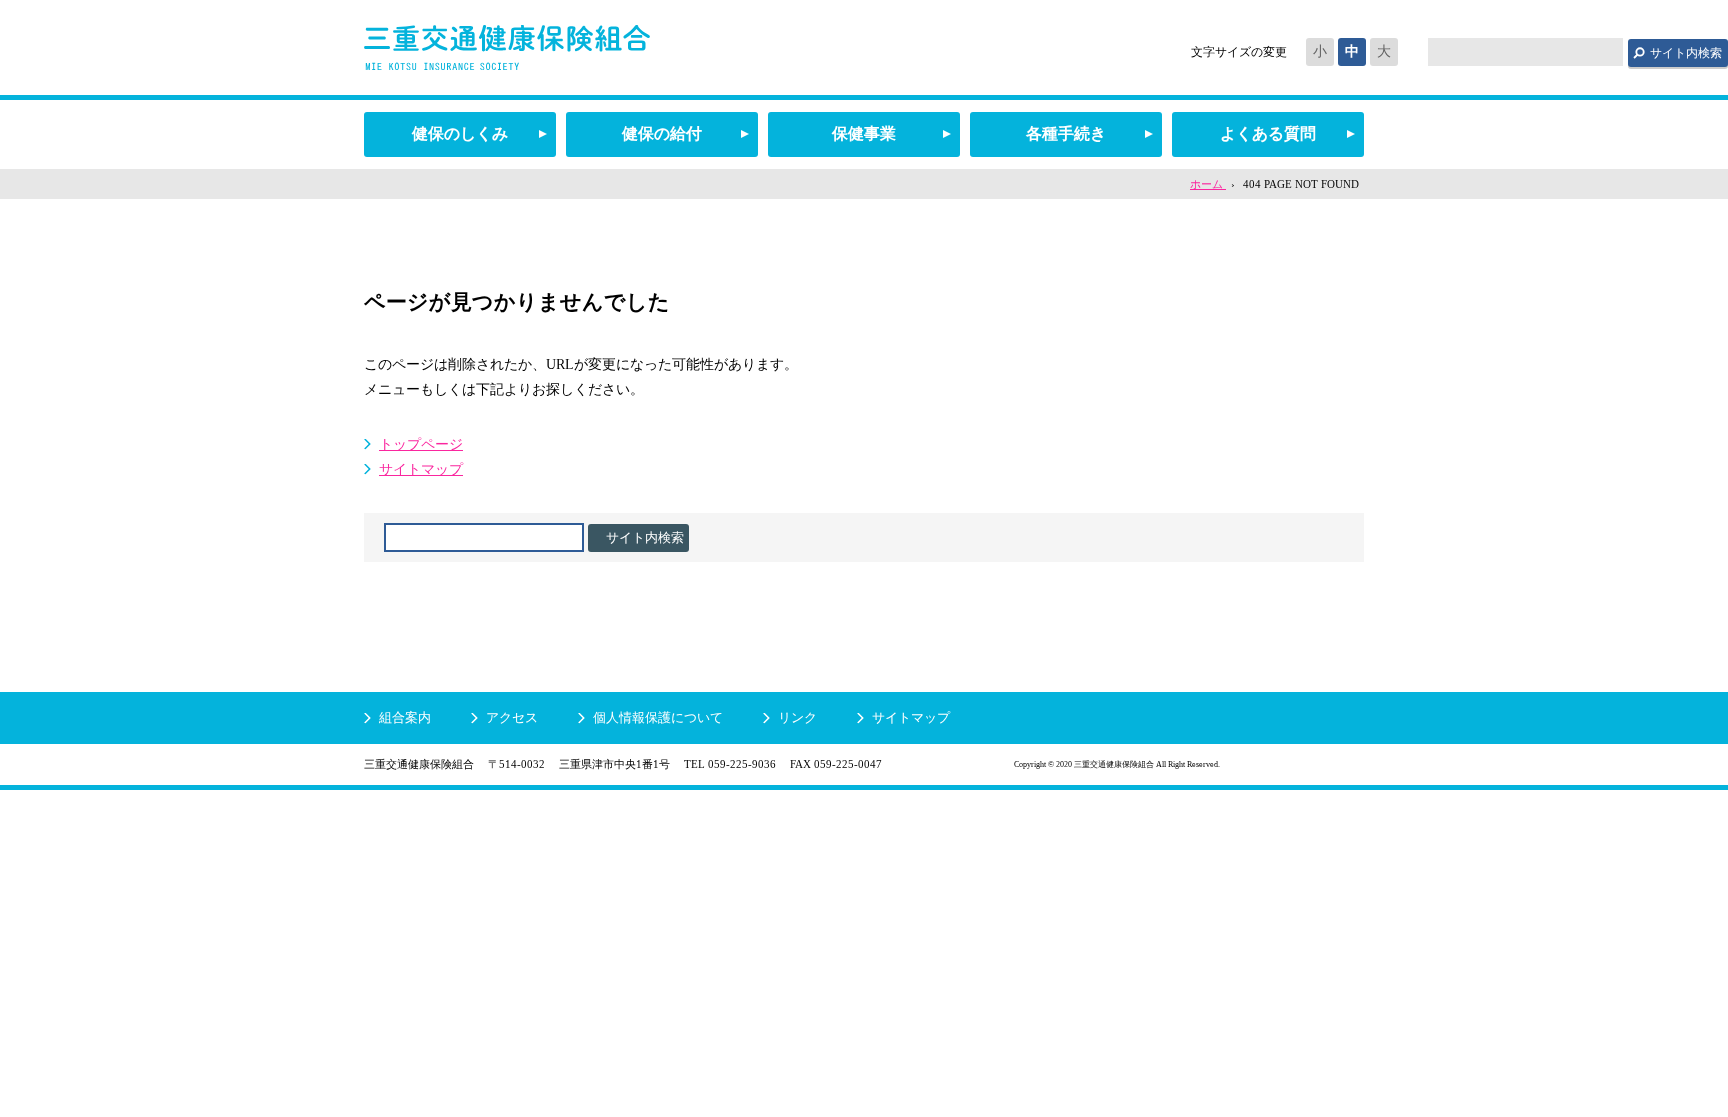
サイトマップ (421, 469)
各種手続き (1066, 133)
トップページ (421, 444)
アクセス (512, 717)
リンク (797, 717)
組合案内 (405, 717)
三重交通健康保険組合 (507, 47)
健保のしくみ (460, 133)
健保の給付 (662, 133)
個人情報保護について (658, 717)
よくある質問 (1268, 133)
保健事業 (864, 133)
